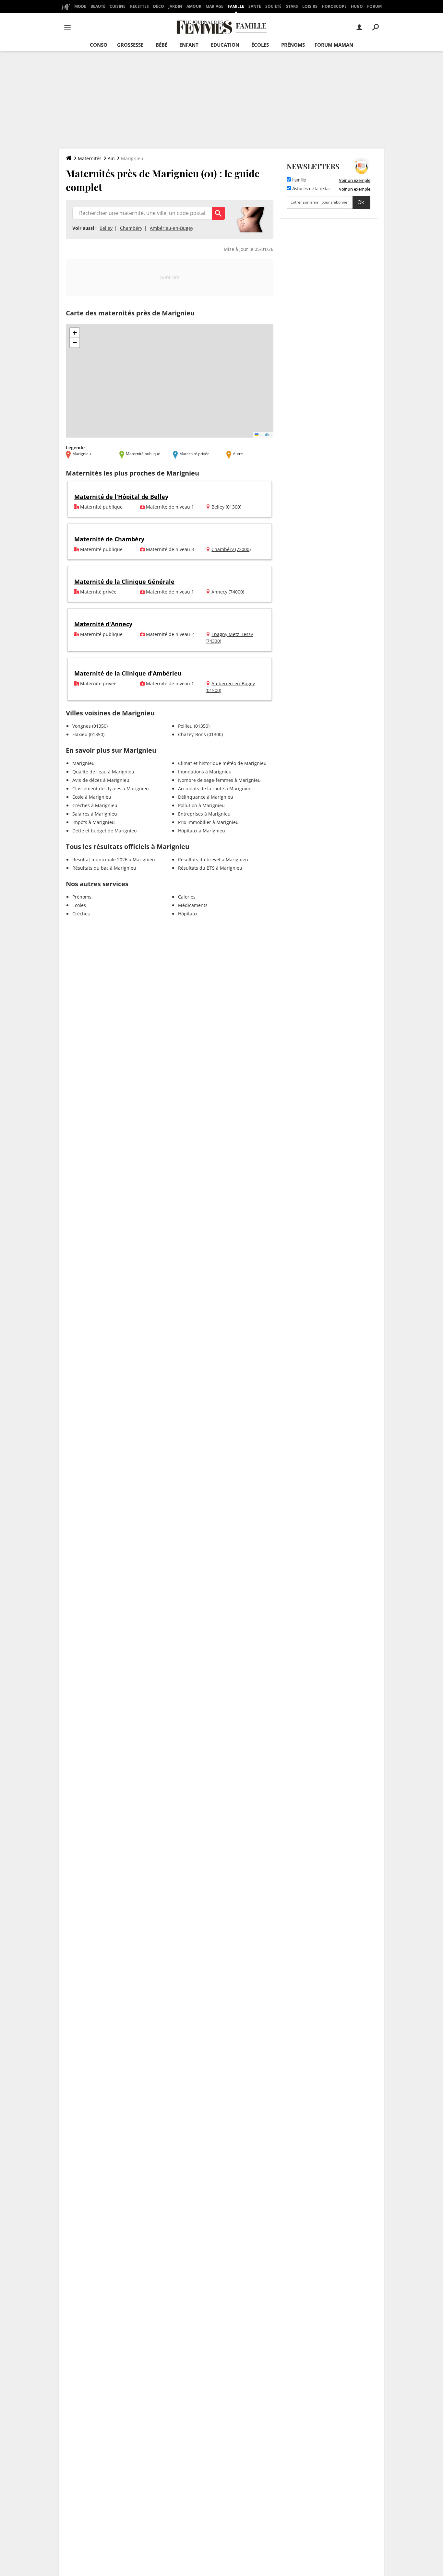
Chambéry (131, 228)
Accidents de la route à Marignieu (215, 788)
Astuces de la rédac (311, 189)
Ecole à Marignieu (92, 797)
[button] (75, 333)
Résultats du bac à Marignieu (104, 868)
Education (225, 45)
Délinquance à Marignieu (206, 797)
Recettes (139, 6)
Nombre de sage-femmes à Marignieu (219, 780)
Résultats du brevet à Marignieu (213, 859)
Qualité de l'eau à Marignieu (103, 772)
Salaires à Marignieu (95, 814)
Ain (111, 158)
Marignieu (84, 763)
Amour (194, 6)
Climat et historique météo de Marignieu (222, 763)
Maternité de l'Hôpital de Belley (121, 497)
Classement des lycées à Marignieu (111, 788)
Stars (292, 6)
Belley (106, 228)
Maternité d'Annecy (103, 624)
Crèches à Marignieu (95, 805)
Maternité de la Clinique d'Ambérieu (128, 673)
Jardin (175, 6)
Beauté (98, 6)
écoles (260, 45)
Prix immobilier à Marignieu (208, 822)
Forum (374, 6)
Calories (187, 897)
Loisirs (310, 6)
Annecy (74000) (228, 592)
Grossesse (130, 45)
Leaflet (265, 435)
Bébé (162, 45)
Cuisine (118, 6)
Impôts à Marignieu (94, 822)
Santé (255, 6)
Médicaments (193, 905)
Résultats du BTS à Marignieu (210, 868)
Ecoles (79, 905)
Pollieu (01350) (194, 726)
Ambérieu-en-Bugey (172, 228)
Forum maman (334, 45)
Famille (236, 6)
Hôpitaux (188, 914)
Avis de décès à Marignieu (101, 780)
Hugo (357, 6)
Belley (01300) (226, 507)
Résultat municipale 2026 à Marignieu (114, 859)
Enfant (189, 45)
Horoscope (334, 6)
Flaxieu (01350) (88, 734)
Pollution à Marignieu (201, 805)
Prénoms (293, 45)
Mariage (215, 6)
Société (273, 6)
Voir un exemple (355, 180)
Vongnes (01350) (90, 726)
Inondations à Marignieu (205, 772)
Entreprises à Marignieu (204, 814)
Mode (80, 6)
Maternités (90, 158)
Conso (99, 45)
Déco (159, 6)
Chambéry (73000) (231, 549)
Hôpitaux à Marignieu (202, 831)
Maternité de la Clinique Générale (124, 582)
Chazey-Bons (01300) (200, 734)
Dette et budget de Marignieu (105, 831)
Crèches (81, 914)
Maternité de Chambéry (109, 539)
